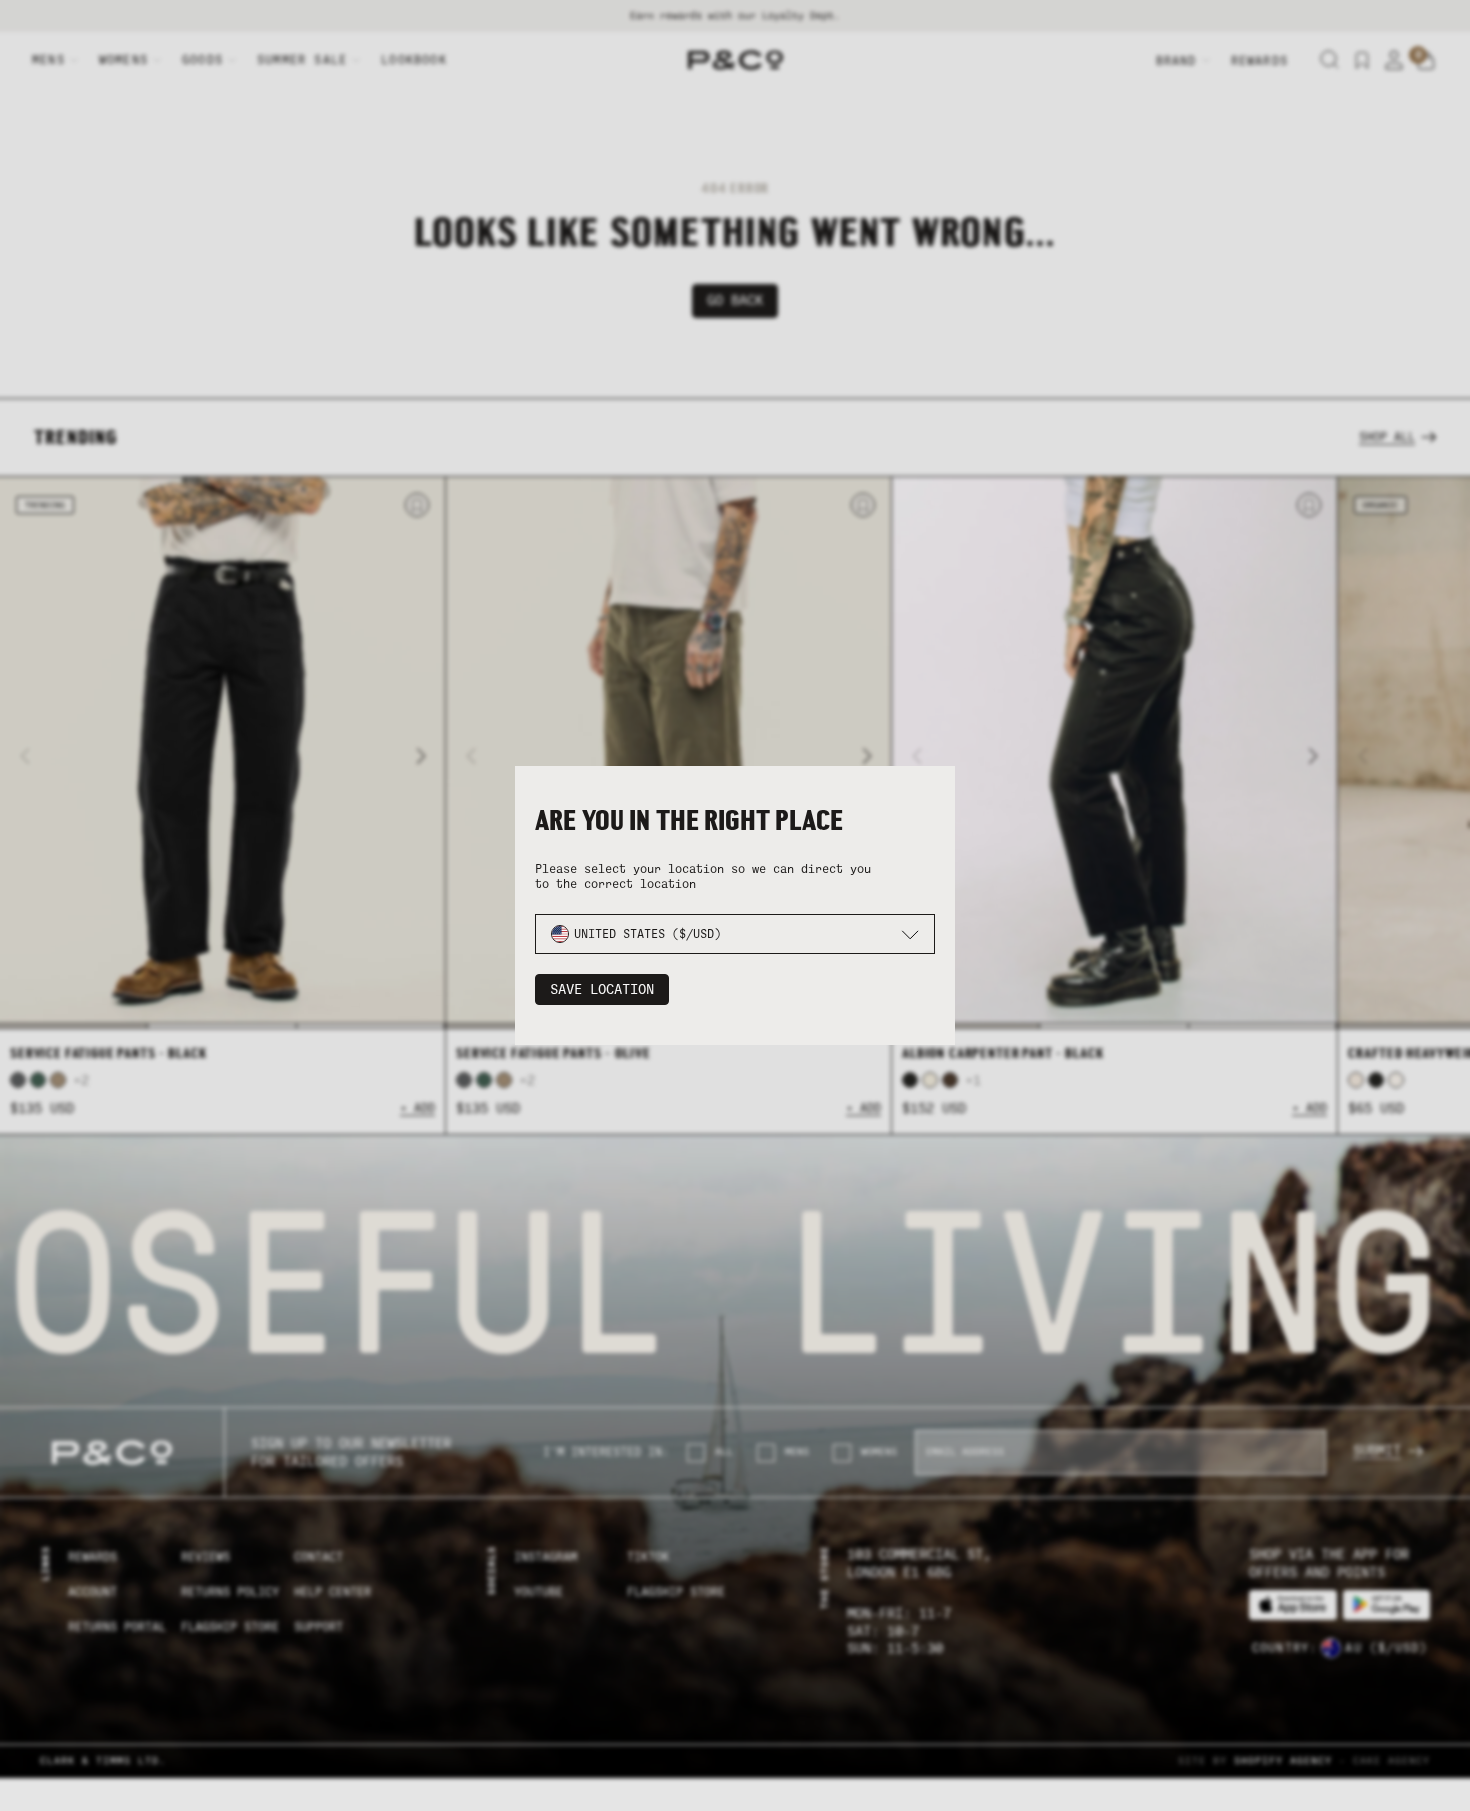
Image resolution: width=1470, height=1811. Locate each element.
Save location (602, 989)
